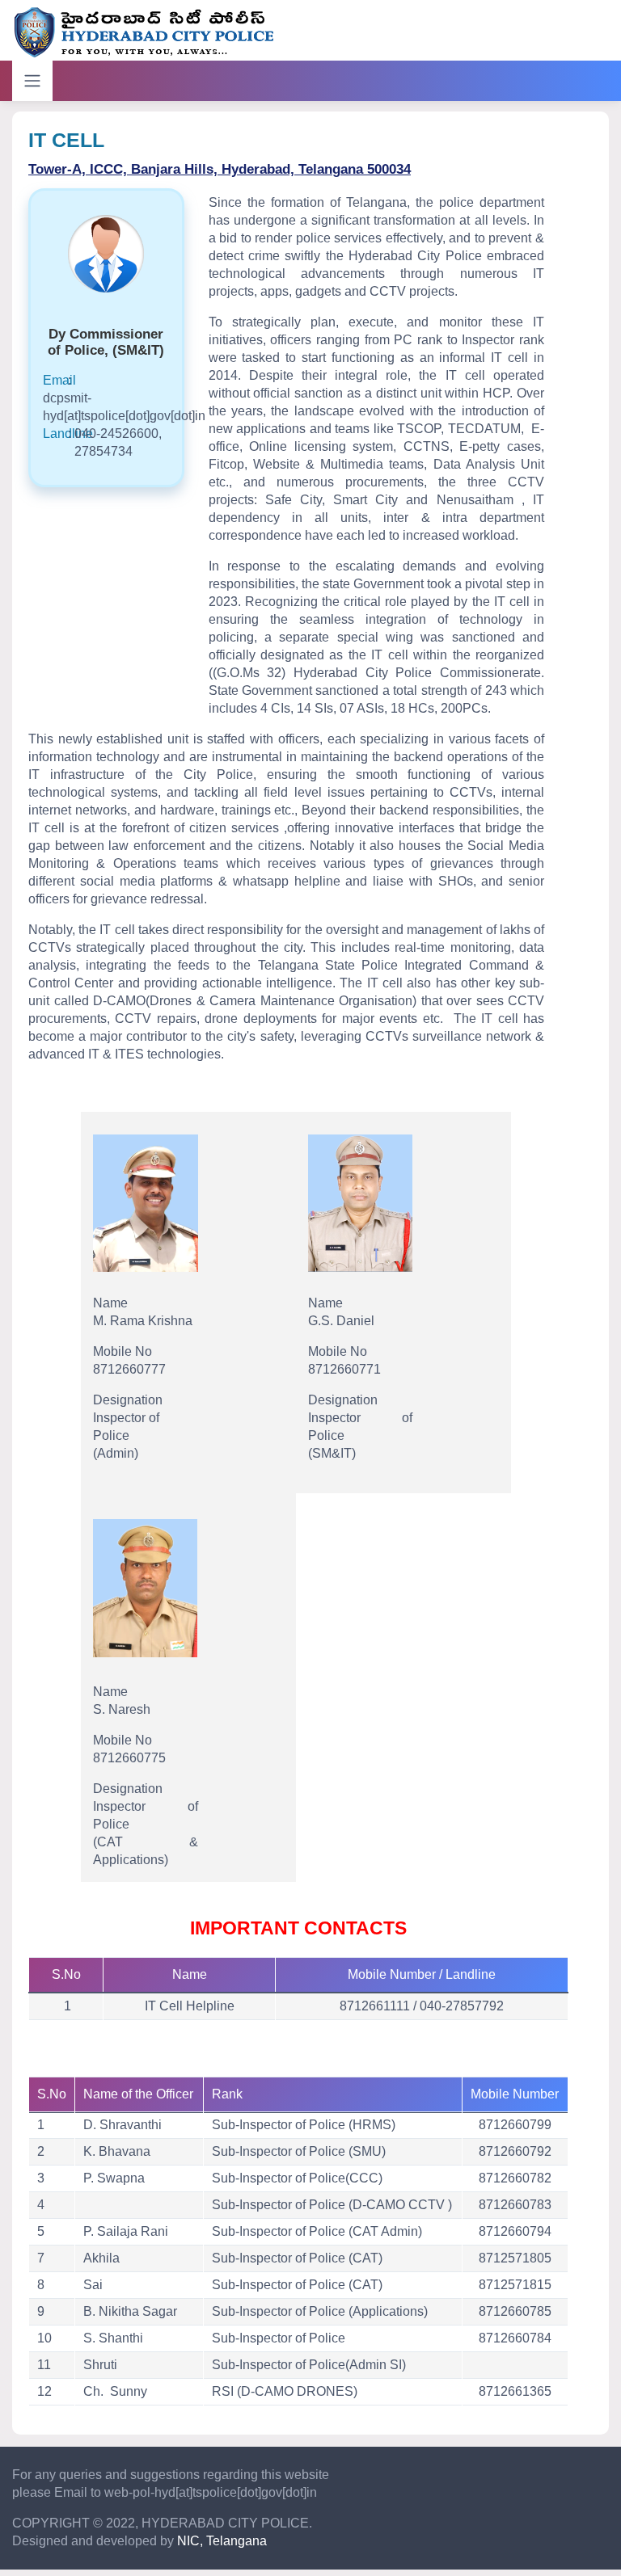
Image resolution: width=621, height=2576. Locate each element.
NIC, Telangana (222, 2541)
